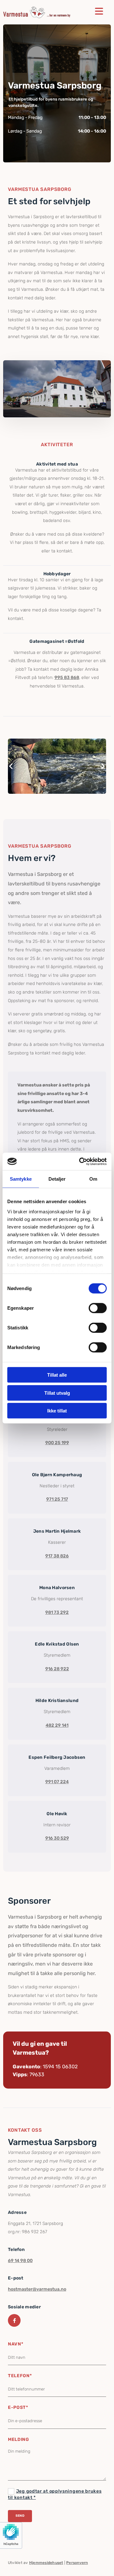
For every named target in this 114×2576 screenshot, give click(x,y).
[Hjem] (37, 12)
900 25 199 (57, 1443)
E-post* (18, 2407)
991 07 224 (57, 1782)
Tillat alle (57, 1375)
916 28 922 (57, 1669)
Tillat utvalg (57, 1393)
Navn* (16, 2344)
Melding (19, 2439)
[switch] (98, 1308)
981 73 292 (57, 1612)
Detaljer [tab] (57, 1179)
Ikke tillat (57, 1411)
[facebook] (14, 2320)
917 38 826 (57, 1556)
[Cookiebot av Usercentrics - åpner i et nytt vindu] (80, 1161)
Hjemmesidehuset (46, 2563)
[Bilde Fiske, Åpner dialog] (57, 766)
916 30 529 (57, 1838)
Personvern (77, 2563)
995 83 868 (67, 678)
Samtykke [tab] (21, 1179)
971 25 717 (57, 1499)
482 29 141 (57, 1725)
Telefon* (20, 2376)
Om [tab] (93, 1179)
